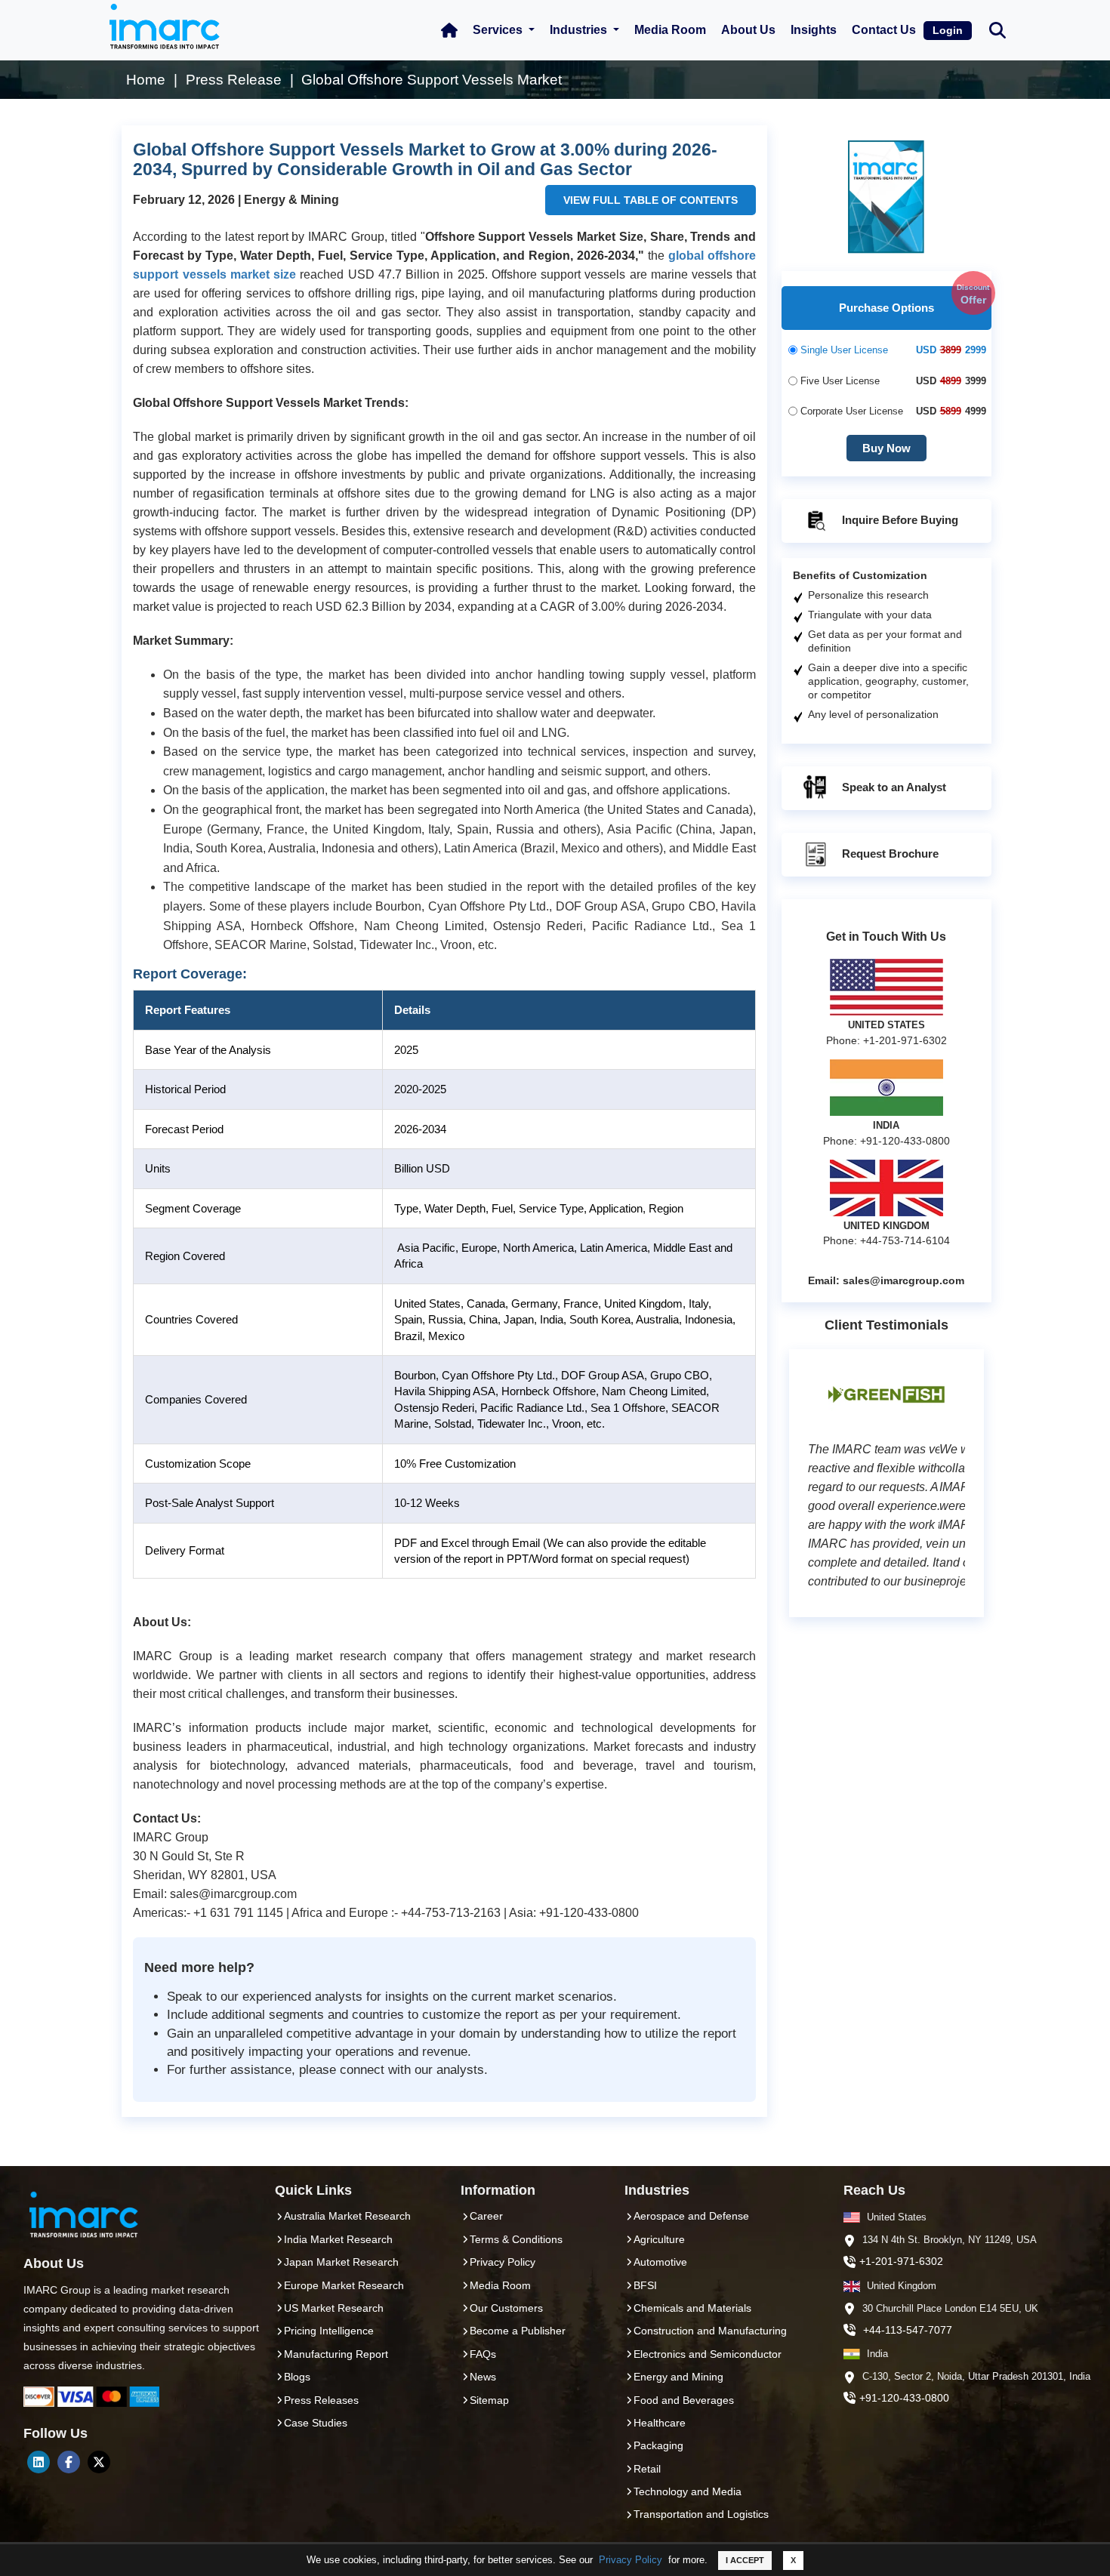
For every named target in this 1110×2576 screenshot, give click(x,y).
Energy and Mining (678, 2377)
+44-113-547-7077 (908, 2330)
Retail (647, 2469)
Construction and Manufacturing (710, 2331)
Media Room (670, 30)
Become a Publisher (518, 2331)
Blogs (297, 2377)
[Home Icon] (449, 30)
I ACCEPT (745, 2560)
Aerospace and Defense (691, 2216)
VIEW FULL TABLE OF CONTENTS (651, 200)
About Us (748, 30)
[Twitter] (99, 2462)
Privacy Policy (631, 2560)
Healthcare (660, 2423)
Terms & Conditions (516, 2239)
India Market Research (338, 2239)
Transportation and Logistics (701, 2514)
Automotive (660, 2262)
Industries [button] (580, 30)
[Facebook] (69, 2462)
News (483, 2377)
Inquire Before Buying (899, 520)
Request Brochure (889, 854)
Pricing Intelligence (329, 2331)
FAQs (483, 2354)
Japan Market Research (341, 2262)
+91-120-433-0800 (904, 2398)
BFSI (645, 2285)
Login (948, 30)
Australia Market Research (347, 2216)
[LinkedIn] (39, 2462)
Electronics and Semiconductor (708, 2354)
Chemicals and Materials (692, 2308)
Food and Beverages (684, 2400)
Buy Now (886, 448)
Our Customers (506, 2308)
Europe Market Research (344, 2285)
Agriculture (659, 2239)
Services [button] (499, 30)
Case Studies (316, 2423)
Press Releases (321, 2400)
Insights (814, 30)
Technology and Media (688, 2491)
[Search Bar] (997, 29)
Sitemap (489, 2400)
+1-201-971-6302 (901, 2261)
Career (486, 2216)
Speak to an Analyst (893, 787)
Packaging (658, 2445)
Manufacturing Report (336, 2354)
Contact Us (884, 30)
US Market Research (334, 2308)
